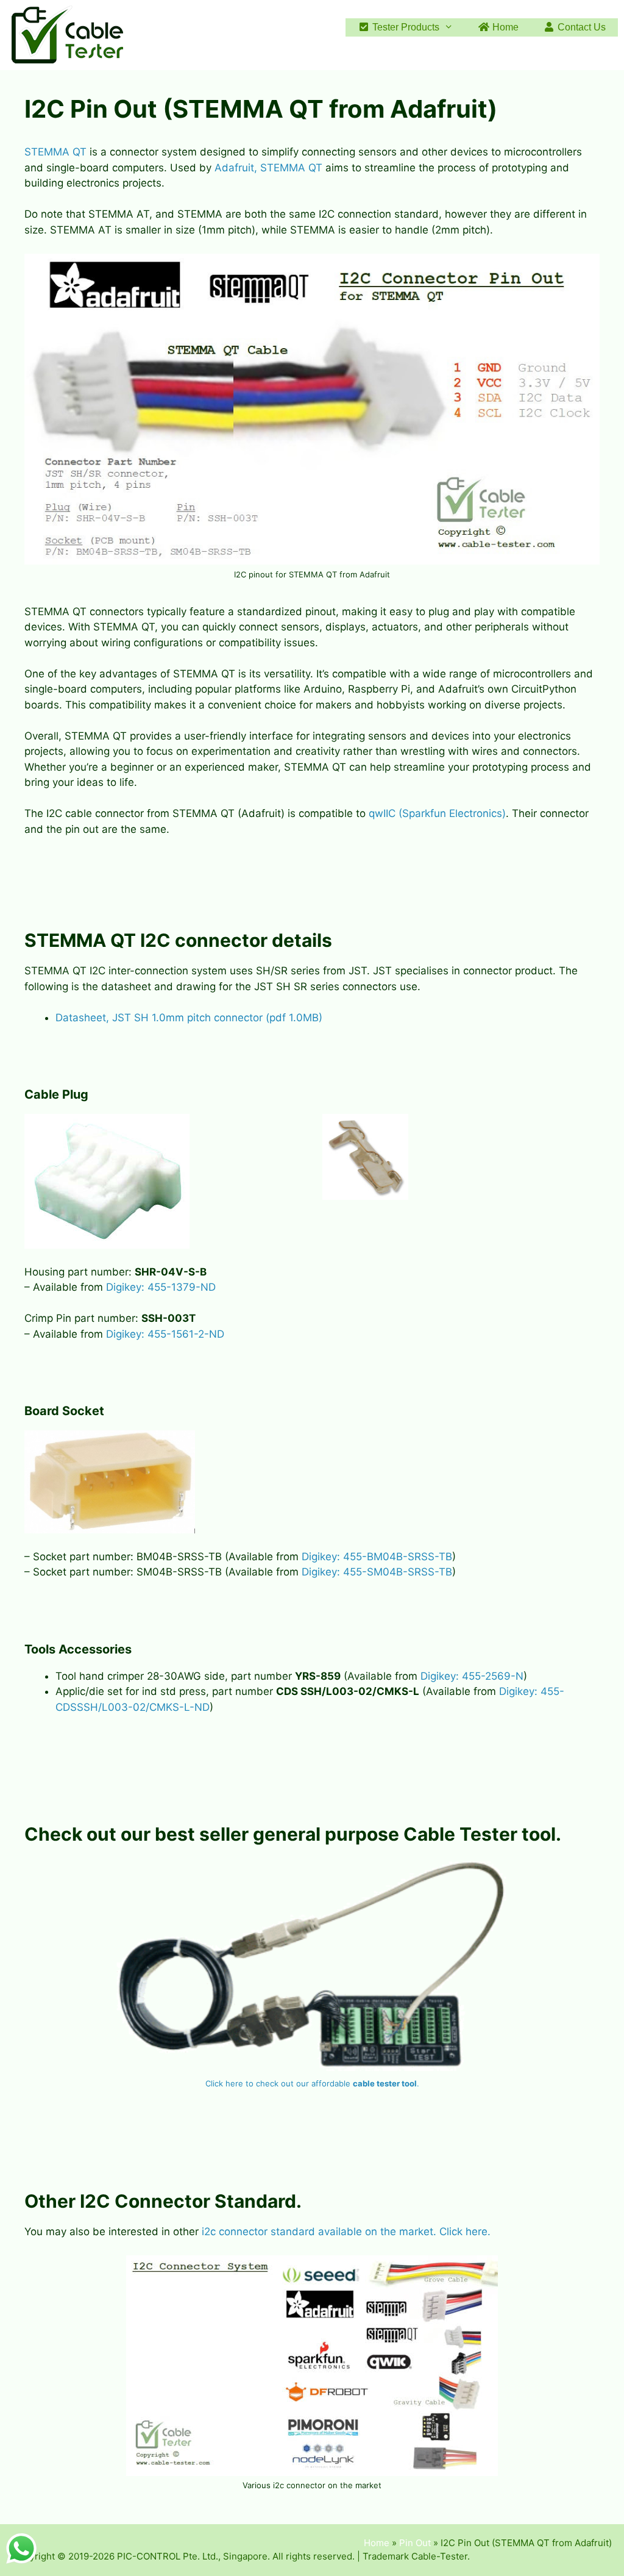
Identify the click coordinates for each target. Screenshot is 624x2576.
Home (504, 27)
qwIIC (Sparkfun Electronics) (437, 813)
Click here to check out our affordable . (312, 2083)
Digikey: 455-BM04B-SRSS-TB (377, 1557)
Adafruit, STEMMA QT (268, 168)
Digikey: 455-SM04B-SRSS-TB (377, 1572)
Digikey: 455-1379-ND (161, 1287)
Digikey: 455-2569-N (472, 1676)
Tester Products (405, 27)
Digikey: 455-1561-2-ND (165, 1334)
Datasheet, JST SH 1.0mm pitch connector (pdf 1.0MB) (189, 1018)
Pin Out (415, 2543)
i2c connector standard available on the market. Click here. (346, 2232)
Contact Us (580, 27)
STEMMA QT (55, 152)
